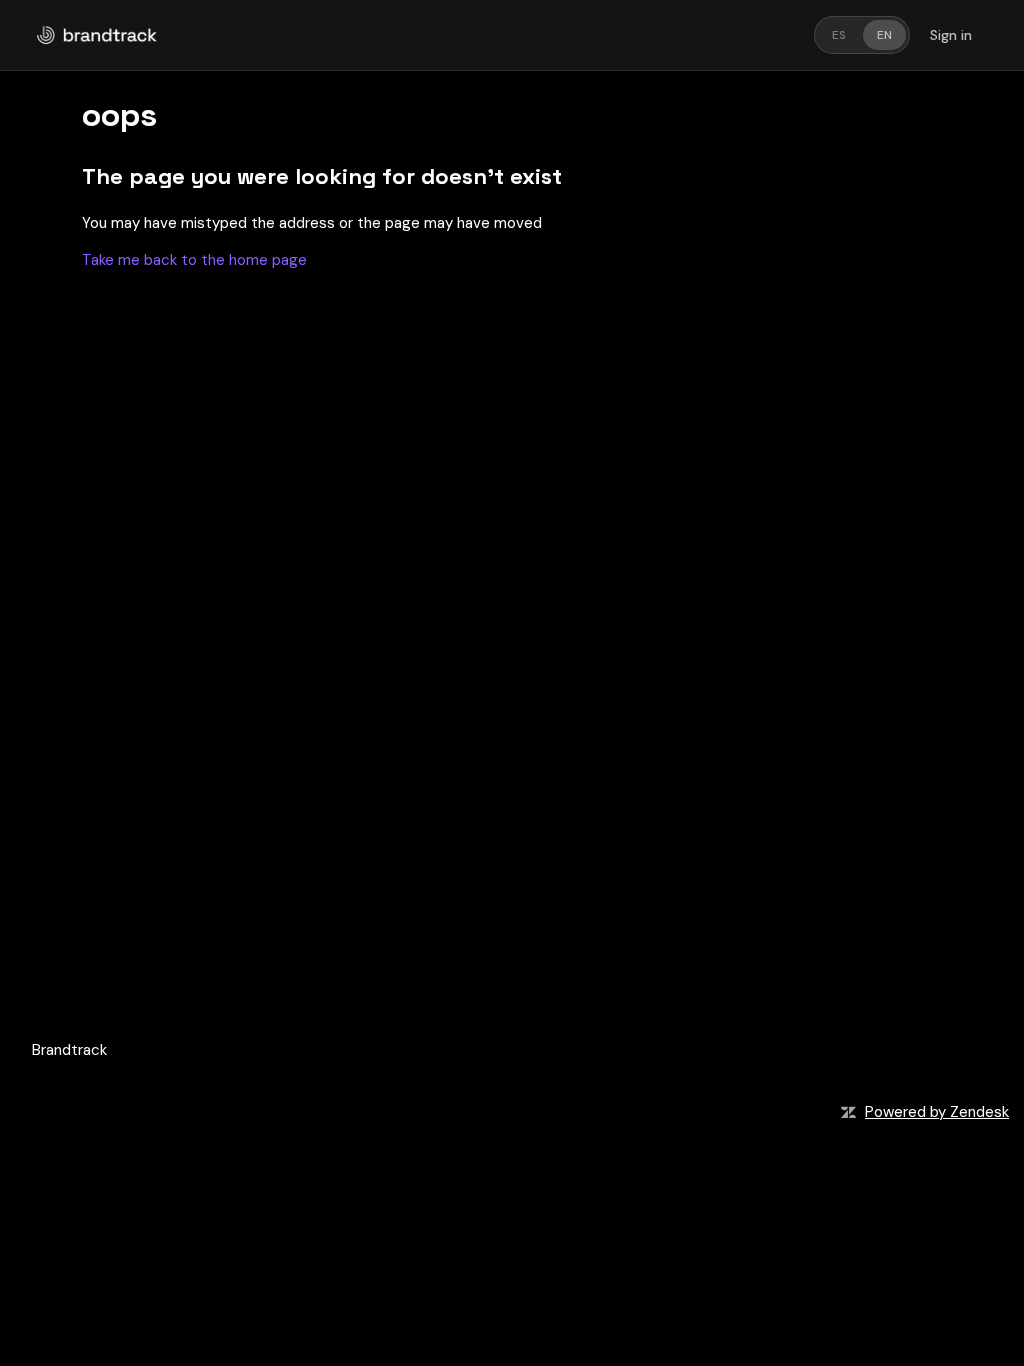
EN (884, 35)
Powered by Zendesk (937, 1112)
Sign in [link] (951, 35)
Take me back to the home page (194, 260)
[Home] (97, 35)
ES (839, 35)
